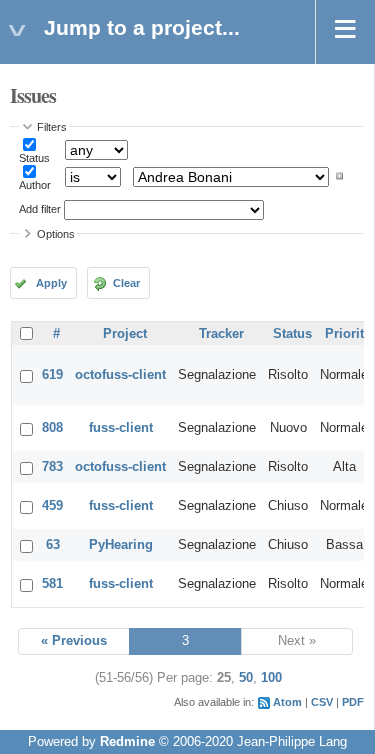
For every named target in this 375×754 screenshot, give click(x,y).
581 (52, 584)
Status (34, 158)
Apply (51, 283)
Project (125, 334)
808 (52, 428)
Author (35, 185)
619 (52, 375)
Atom (287, 702)
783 (52, 467)
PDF (353, 702)
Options (56, 234)
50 (246, 678)
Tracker (221, 334)
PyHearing (121, 545)
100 (271, 678)
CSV (322, 702)
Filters (52, 127)
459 (52, 506)
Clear (126, 283)
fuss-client (121, 428)
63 (53, 545)
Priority (348, 334)
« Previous (74, 641)
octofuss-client (120, 375)
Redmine (127, 742)
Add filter (40, 209)
